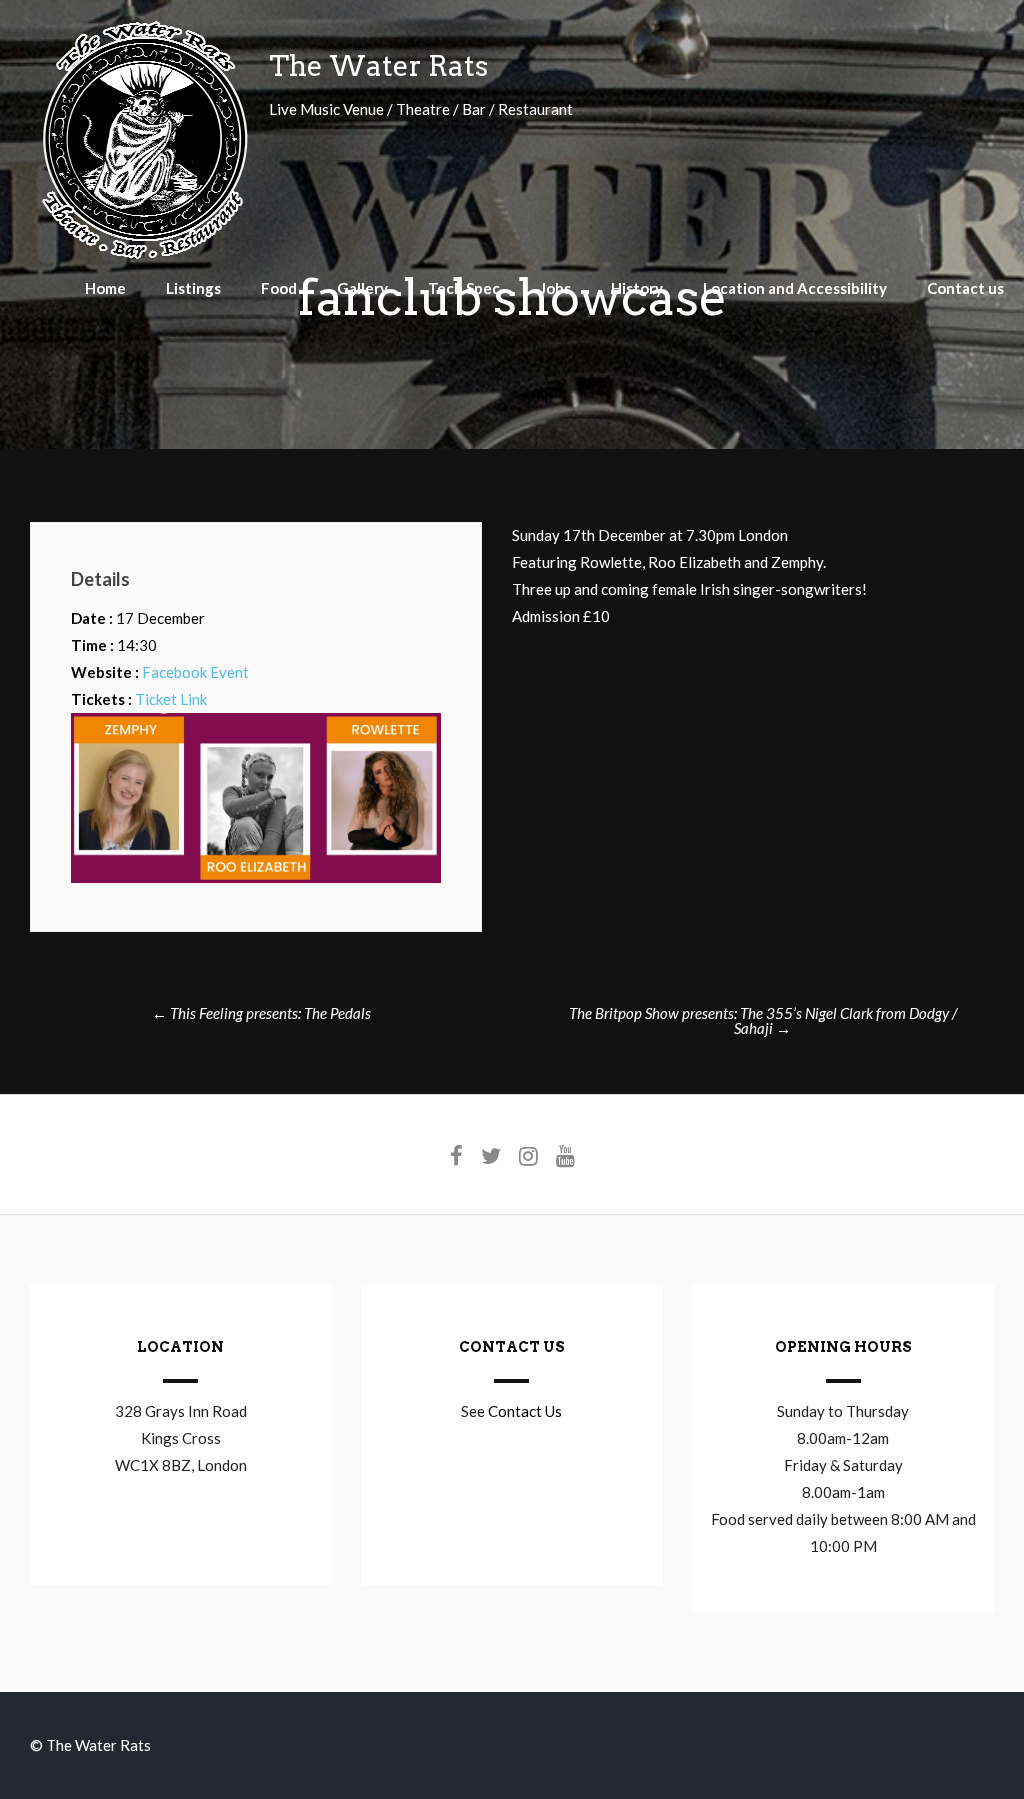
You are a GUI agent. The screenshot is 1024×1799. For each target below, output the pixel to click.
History (637, 288)
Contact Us (525, 1411)
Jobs (555, 288)
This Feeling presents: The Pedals (261, 1013)
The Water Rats (378, 66)
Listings (193, 288)
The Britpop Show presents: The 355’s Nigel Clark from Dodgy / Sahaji (763, 1020)
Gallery (362, 288)
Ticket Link (171, 699)
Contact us (965, 288)
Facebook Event (195, 672)
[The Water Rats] (144, 256)
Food (279, 288)
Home (105, 288)
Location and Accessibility (795, 288)
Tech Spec (464, 288)
